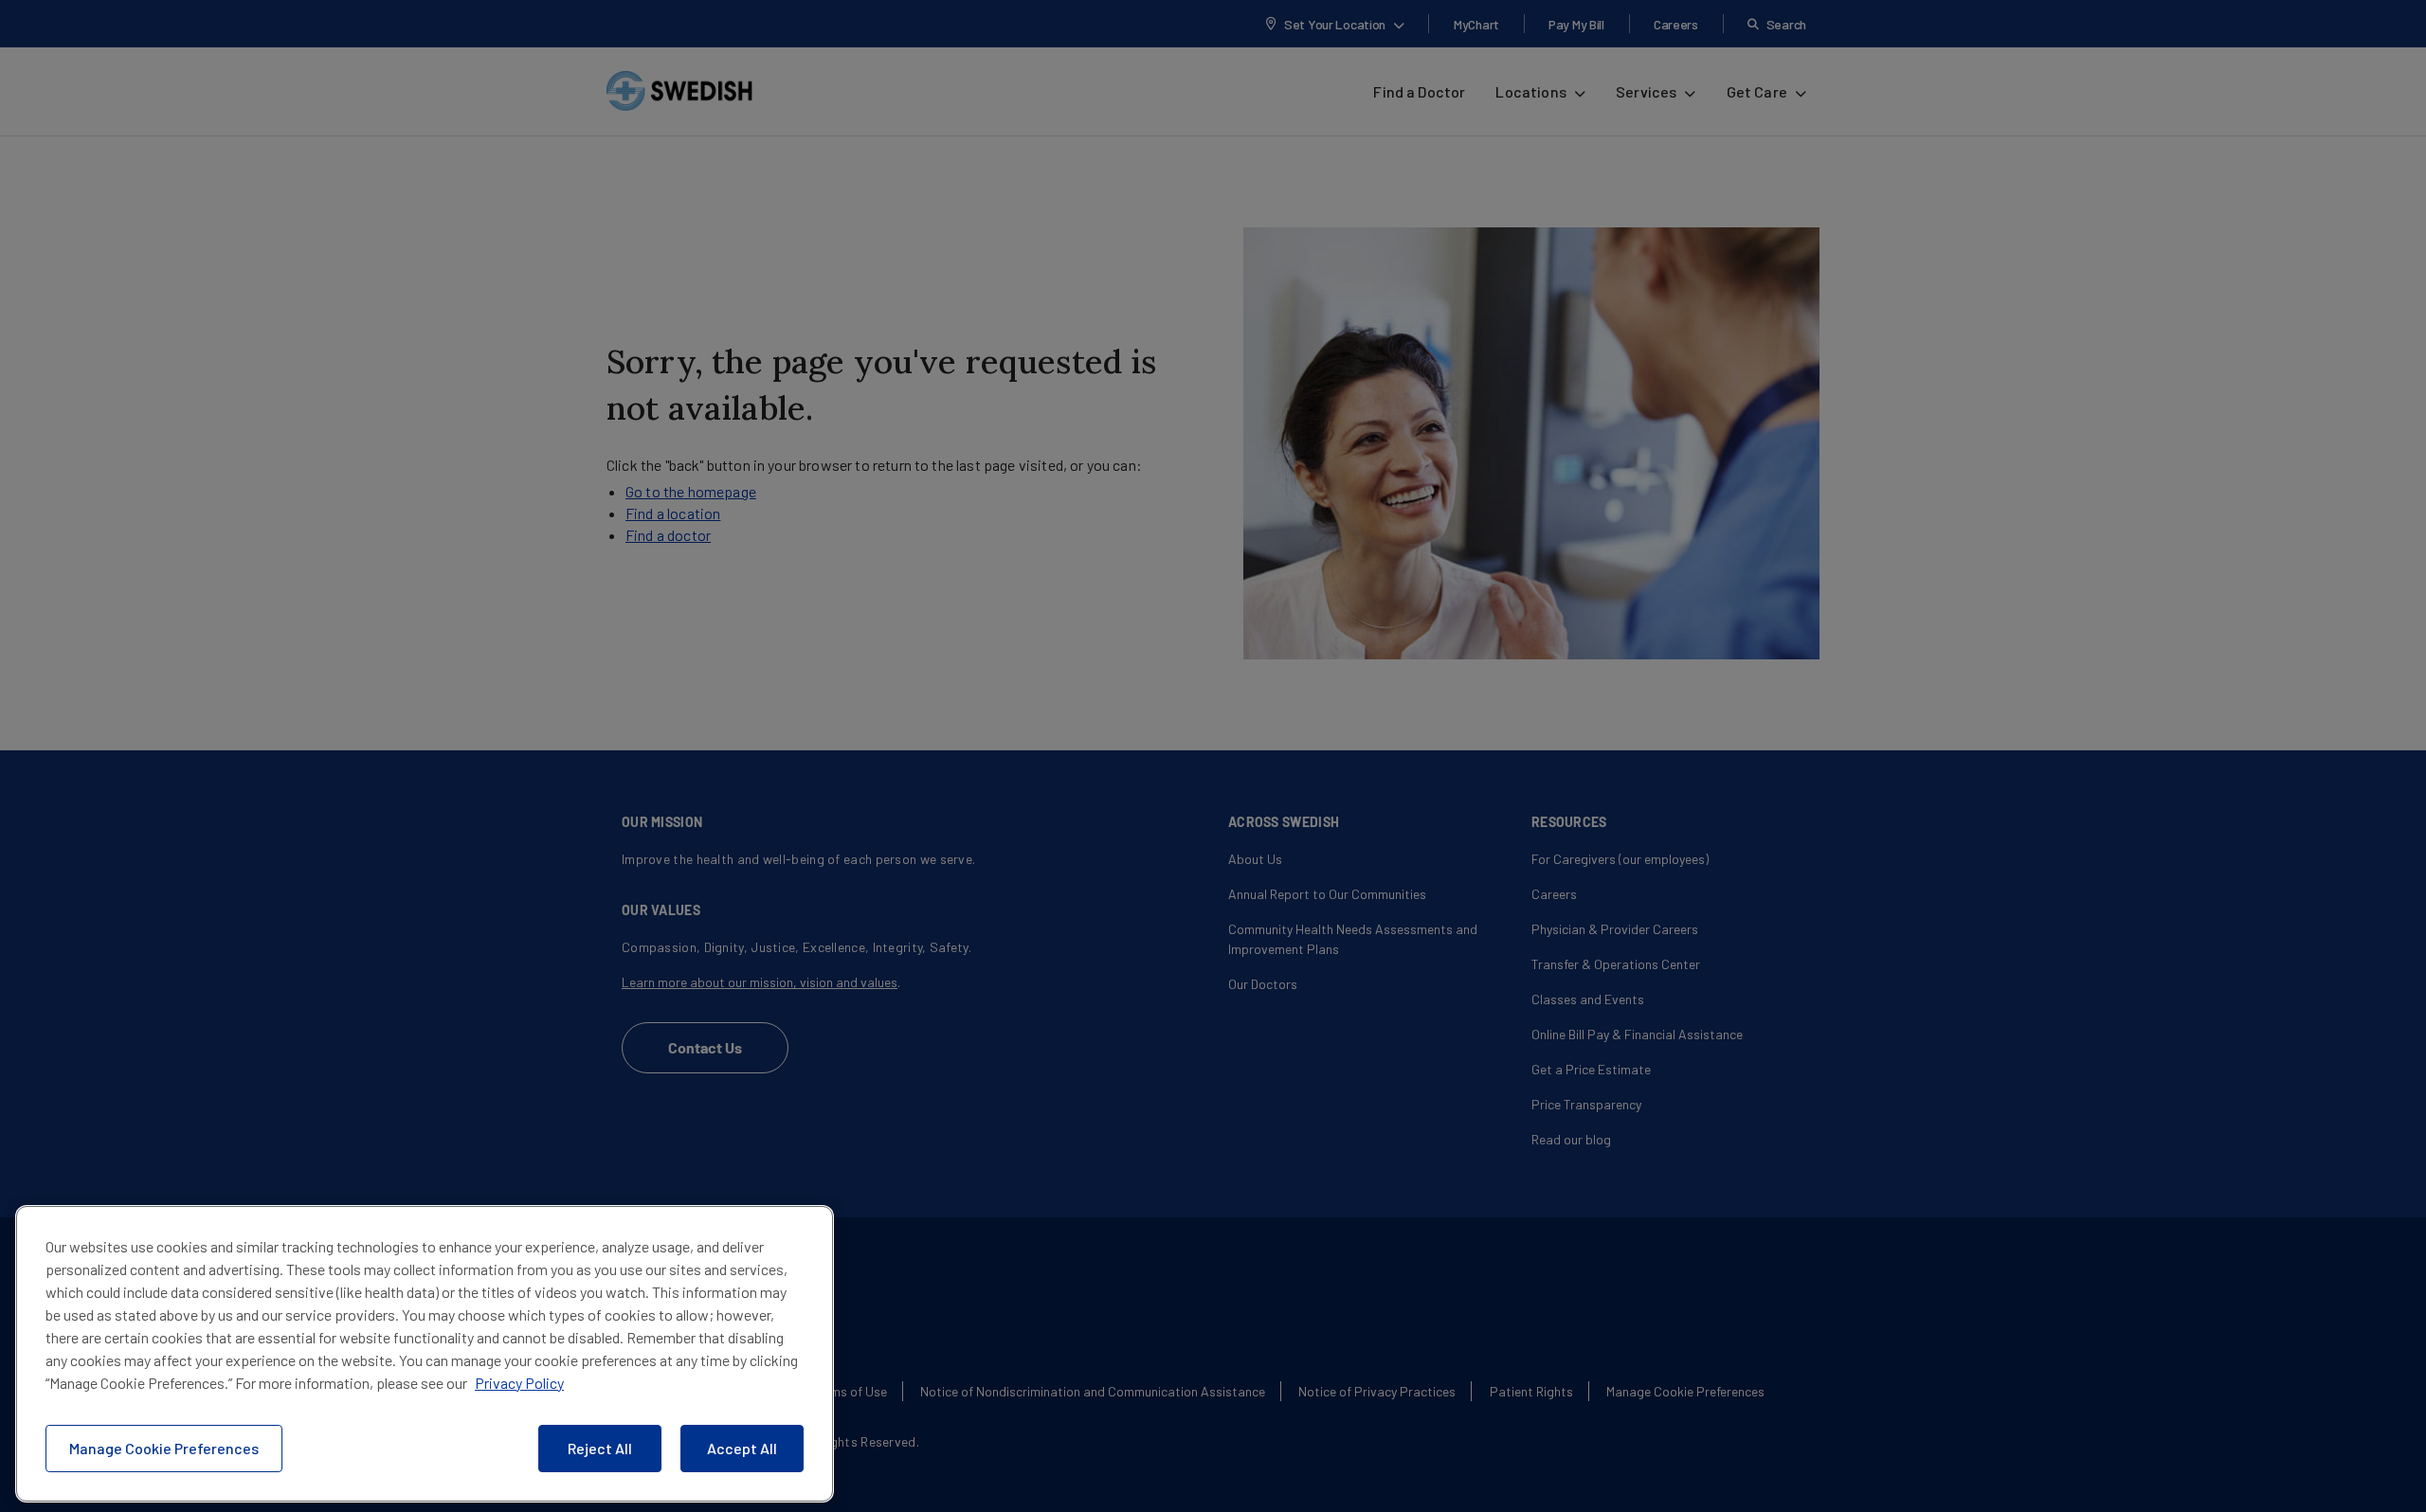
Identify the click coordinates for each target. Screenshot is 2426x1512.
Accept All (742, 1448)
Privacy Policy (519, 1383)
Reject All (600, 1448)
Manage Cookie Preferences (164, 1448)
